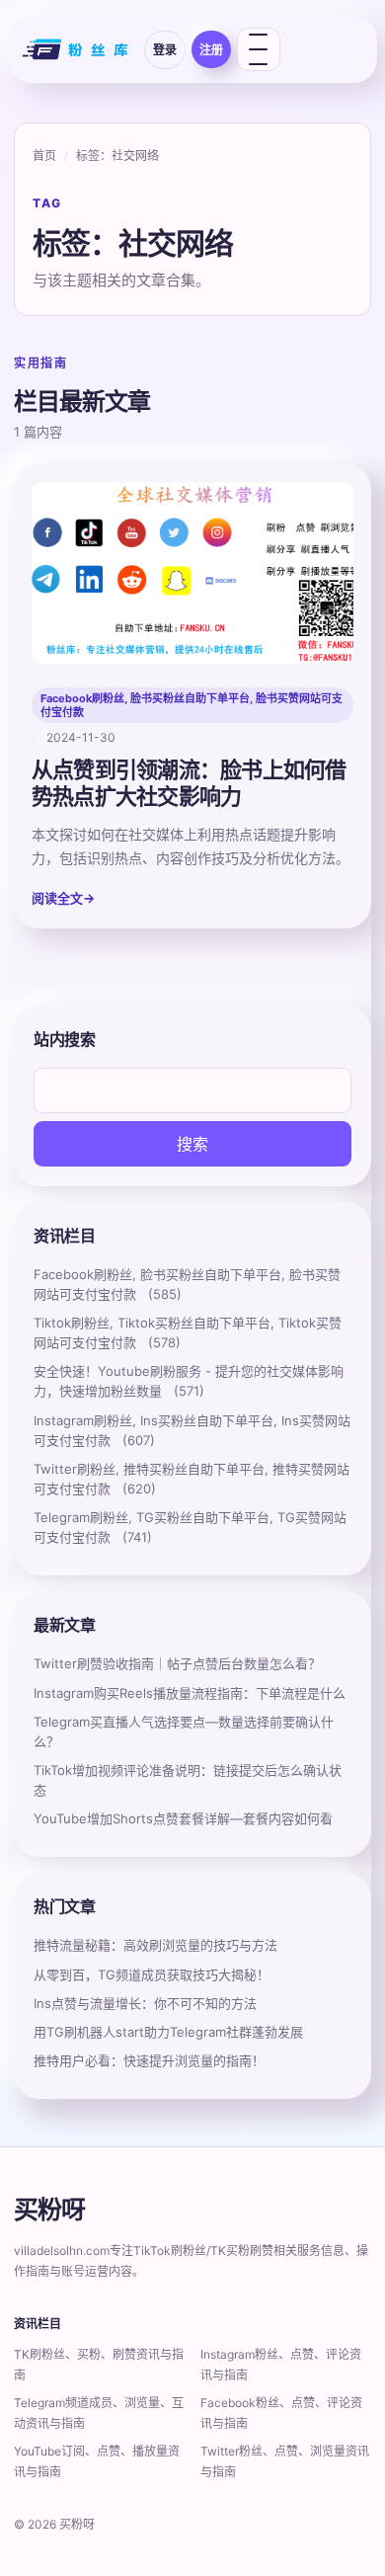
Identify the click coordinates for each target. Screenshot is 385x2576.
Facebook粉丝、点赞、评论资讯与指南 (281, 2413)
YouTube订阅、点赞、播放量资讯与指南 (97, 2461)
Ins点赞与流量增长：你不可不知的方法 (145, 2003)
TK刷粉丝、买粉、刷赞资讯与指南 (99, 2365)
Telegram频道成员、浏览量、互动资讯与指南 (99, 2413)
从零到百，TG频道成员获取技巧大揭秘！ (152, 1974)
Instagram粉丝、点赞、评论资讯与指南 (281, 2365)
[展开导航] (259, 49)
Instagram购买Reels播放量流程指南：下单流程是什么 (190, 1693)
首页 (44, 156)
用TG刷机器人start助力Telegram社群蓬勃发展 (168, 2032)
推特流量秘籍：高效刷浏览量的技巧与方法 (155, 1945)
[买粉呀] (77, 49)
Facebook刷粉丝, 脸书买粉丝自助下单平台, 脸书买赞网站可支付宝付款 (192, 705)
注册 (211, 50)
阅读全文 (63, 898)
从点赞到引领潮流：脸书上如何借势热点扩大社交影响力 (189, 783)
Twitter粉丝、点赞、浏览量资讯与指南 (285, 2461)
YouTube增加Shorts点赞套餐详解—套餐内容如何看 (183, 1818)
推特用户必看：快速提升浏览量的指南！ (149, 2060)
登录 (165, 50)
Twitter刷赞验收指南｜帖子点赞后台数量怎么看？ (177, 1663)
